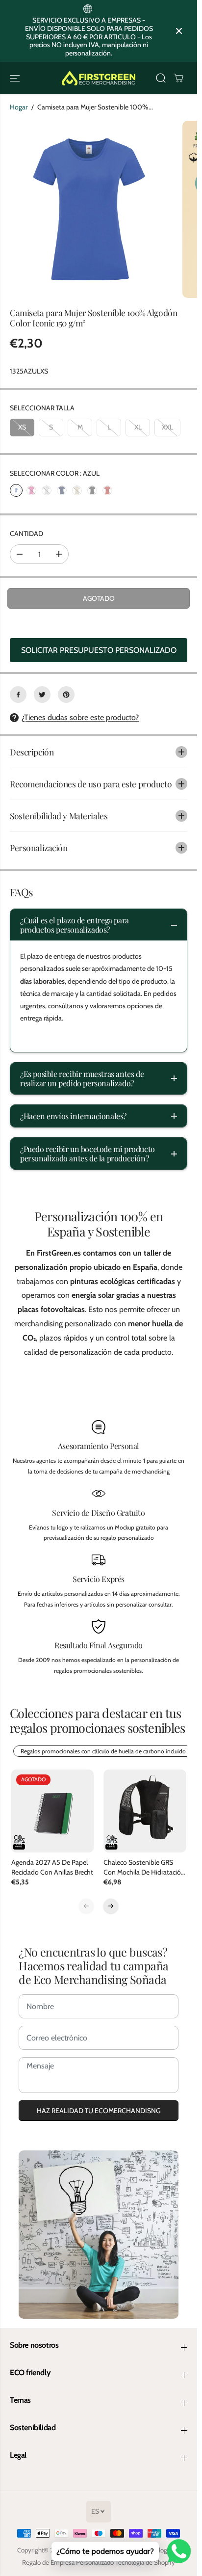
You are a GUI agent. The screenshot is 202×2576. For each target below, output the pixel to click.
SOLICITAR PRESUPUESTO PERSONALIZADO (99, 650)
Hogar (19, 107)
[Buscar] (161, 78)
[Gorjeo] (42, 695)
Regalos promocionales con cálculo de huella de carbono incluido (103, 1751)
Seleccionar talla (42, 408)
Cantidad (26, 534)
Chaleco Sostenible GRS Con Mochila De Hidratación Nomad (144, 1867)
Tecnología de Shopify (145, 2562)
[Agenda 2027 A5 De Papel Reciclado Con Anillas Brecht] (53, 1811)
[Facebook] (18, 695)
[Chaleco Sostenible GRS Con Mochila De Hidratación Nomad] (145, 1811)
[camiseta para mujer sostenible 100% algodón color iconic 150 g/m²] (89, 210)
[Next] (111, 1906)
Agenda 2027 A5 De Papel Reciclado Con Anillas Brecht (52, 1867)
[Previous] (86, 1906)
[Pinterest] (66, 695)
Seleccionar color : (55, 473)
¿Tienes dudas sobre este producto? (80, 717)
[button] (16, 78)
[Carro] (178, 78)
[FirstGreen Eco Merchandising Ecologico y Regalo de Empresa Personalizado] (99, 78)
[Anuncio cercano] (179, 31)
